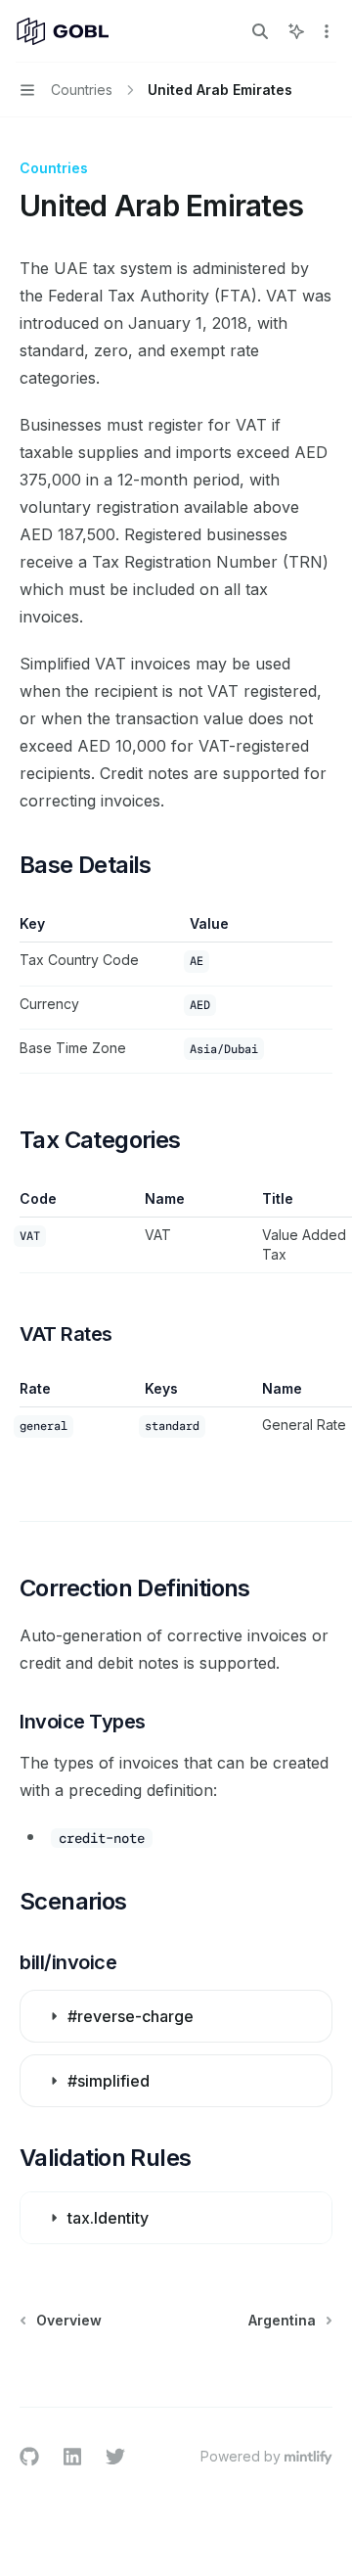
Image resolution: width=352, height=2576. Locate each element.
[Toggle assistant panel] (296, 31)
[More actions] (327, 31)
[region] (176, 1231)
